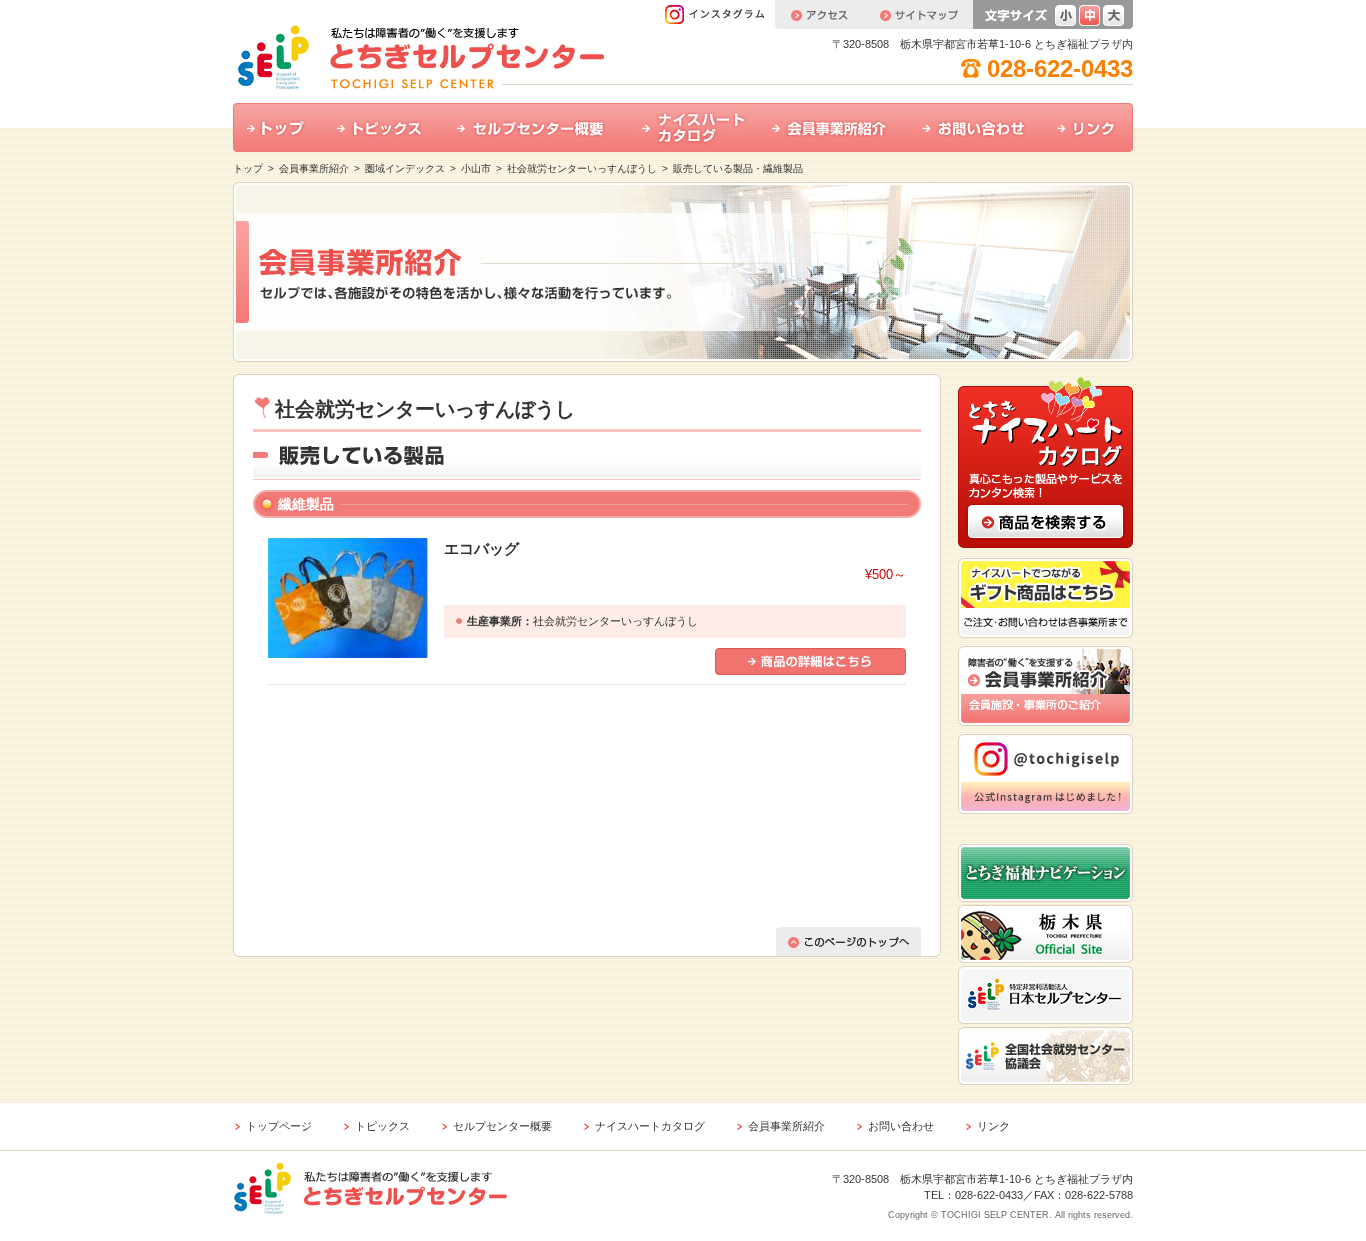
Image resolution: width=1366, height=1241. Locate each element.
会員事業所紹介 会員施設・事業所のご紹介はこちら (1045, 686)
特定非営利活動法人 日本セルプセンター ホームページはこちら (1045, 995)
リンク (1088, 127)
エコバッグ (481, 548)
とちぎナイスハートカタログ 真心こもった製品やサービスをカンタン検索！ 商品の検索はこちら (1045, 461)
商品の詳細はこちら (810, 661)
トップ (278, 127)
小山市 (476, 168)
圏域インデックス (405, 168)
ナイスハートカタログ (693, 127)
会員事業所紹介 (833, 127)
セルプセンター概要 (535, 127)
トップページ (279, 1126)
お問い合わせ (975, 127)
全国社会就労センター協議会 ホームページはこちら (1045, 1056)
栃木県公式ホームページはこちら (1045, 934)
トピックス (383, 127)
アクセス (819, 14)
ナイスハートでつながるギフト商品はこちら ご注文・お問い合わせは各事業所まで (1045, 598)
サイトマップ (918, 14)
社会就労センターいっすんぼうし (582, 168)
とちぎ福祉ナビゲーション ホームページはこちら (1045, 873)
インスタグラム (719, 14)
